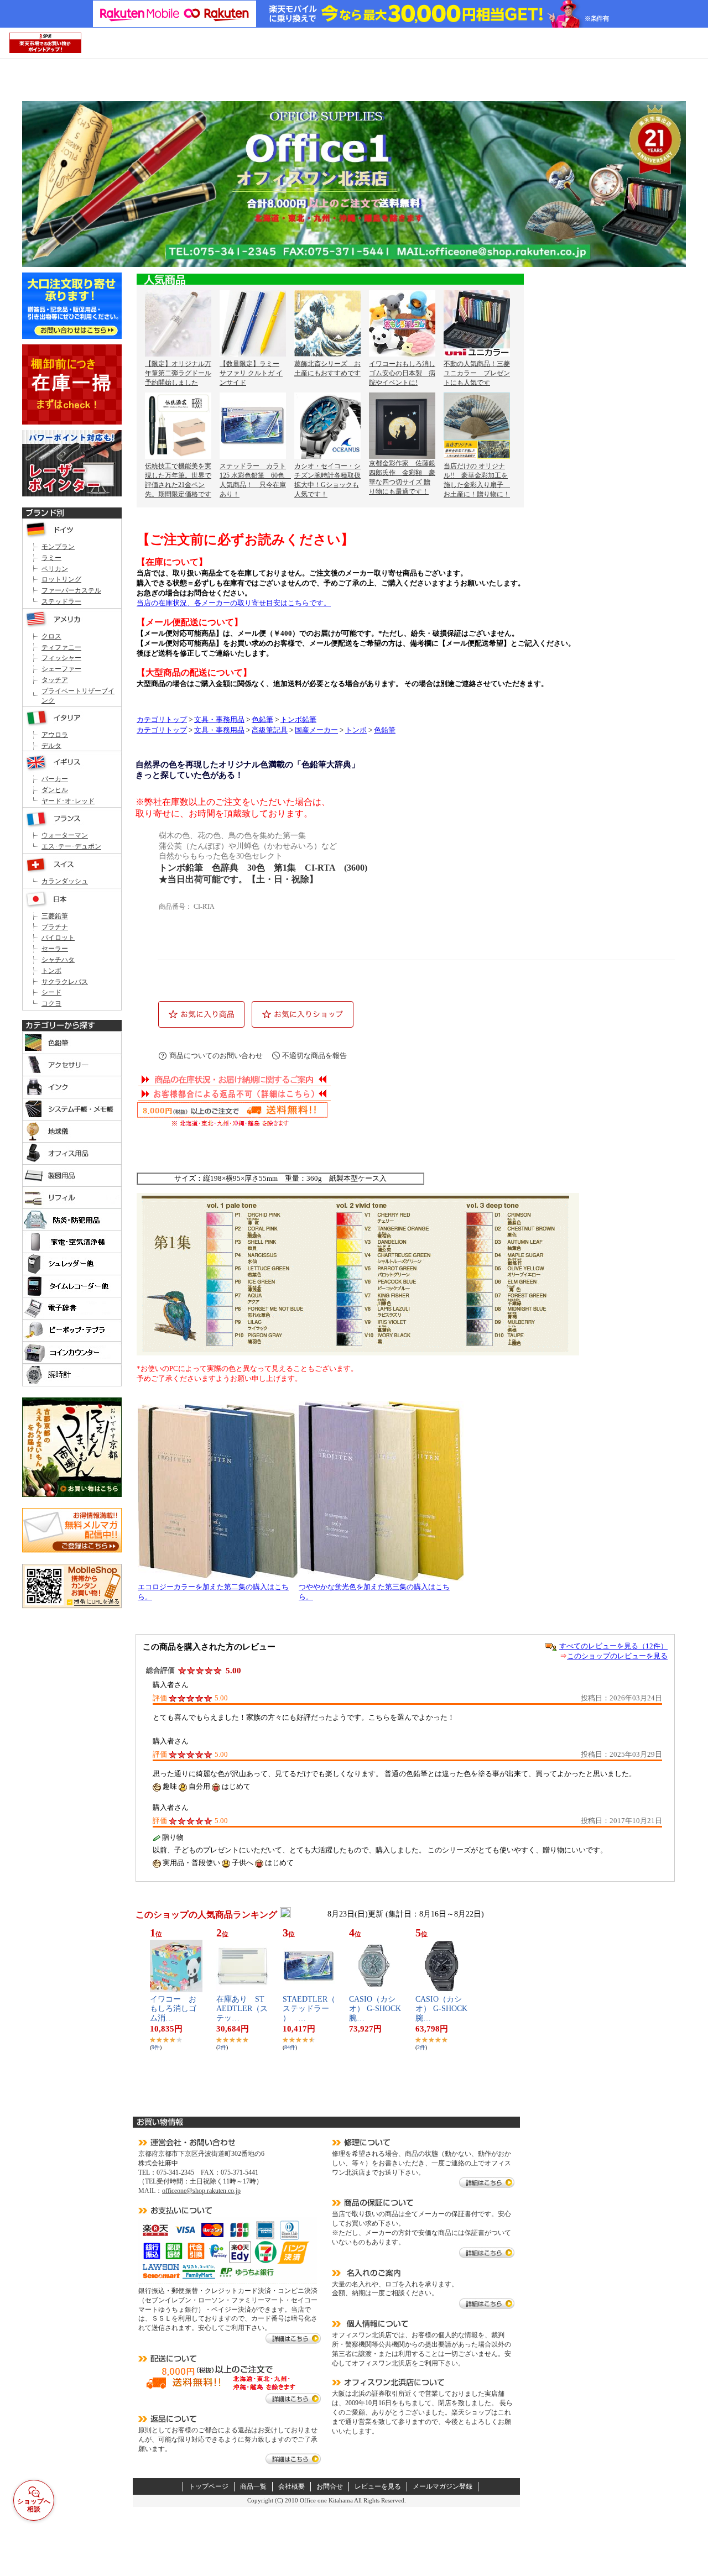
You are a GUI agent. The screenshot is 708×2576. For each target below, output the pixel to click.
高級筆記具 (270, 730)
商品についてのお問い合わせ (216, 1056)
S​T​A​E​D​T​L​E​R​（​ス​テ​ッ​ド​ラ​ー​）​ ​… (309, 2009)
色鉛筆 (262, 720)
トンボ (356, 730)
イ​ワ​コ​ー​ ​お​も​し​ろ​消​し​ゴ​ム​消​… (173, 2009)
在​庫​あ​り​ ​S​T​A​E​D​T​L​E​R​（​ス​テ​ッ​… (242, 2009)
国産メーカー (316, 730)
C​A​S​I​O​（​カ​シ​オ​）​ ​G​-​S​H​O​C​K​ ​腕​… (379, 2009)
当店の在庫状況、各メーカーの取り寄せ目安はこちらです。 (234, 603)
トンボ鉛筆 (298, 720)
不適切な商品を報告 (314, 1056)
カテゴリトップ (162, 720)
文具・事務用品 (219, 720)
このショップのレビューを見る (617, 1656)
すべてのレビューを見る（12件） (613, 1646)
